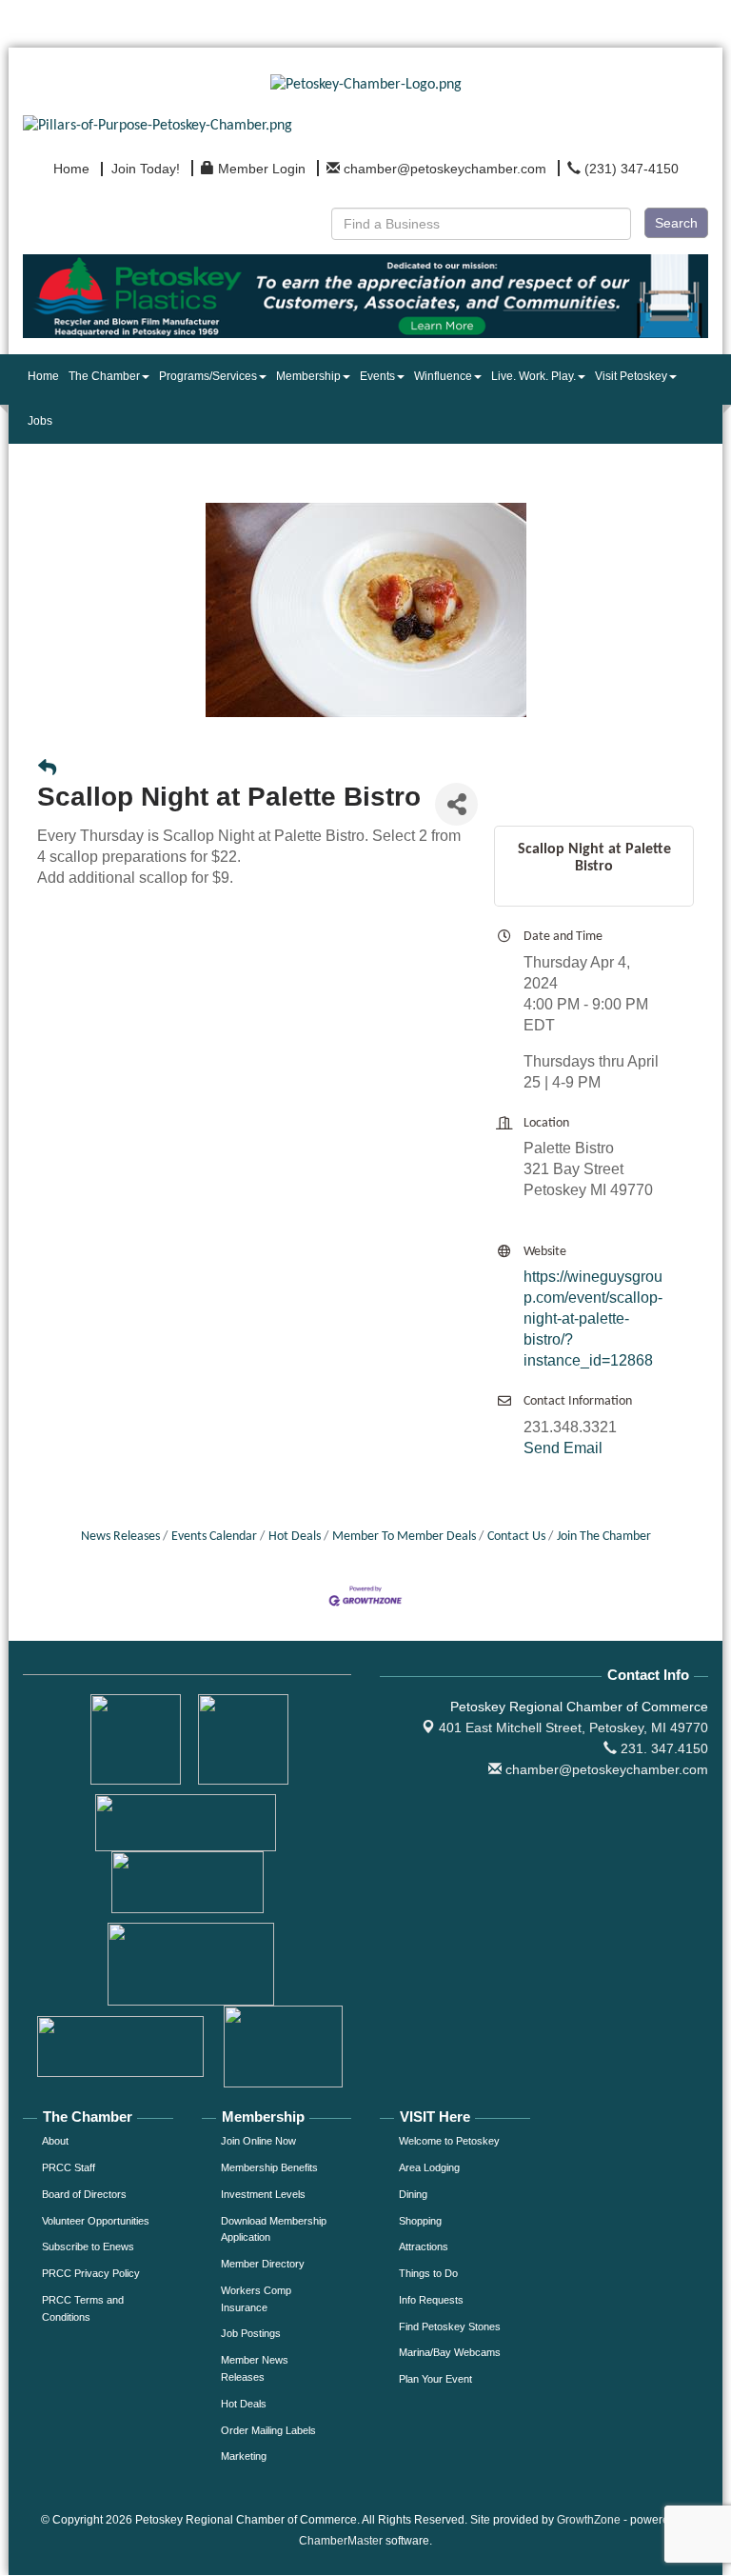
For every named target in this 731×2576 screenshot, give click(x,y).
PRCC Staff (69, 2167)
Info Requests (431, 2300)
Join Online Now (258, 2141)
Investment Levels (263, 2194)
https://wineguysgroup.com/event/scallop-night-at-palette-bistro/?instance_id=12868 (593, 1318)
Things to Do (428, 2273)
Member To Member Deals (404, 1537)
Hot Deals (295, 1537)
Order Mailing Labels (268, 2430)
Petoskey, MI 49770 (573, 1727)
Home (43, 376)
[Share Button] (456, 804)
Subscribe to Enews (88, 2247)
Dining (413, 2194)
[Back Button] (47, 770)
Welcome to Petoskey (449, 2141)
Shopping (420, 2221)
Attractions (424, 2247)
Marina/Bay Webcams (450, 2352)
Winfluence (443, 376)
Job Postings (251, 2333)
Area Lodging (429, 2167)
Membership (308, 376)
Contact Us (516, 1537)
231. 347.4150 (662, 1748)
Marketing (244, 2456)
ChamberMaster (341, 2541)
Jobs (40, 421)
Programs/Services (208, 376)
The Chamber (104, 376)
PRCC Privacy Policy (91, 2273)
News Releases (120, 1537)
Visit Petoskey (631, 376)
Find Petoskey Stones (450, 2326)
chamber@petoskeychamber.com (605, 1769)
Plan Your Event (435, 2379)
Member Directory (263, 2264)
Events (377, 376)
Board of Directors (84, 2194)
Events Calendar (214, 1537)
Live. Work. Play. (533, 376)
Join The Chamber (604, 1537)
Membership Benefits (269, 2167)
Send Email (563, 1448)
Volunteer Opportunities (96, 2221)
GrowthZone (589, 2520)
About (55, 2141)
